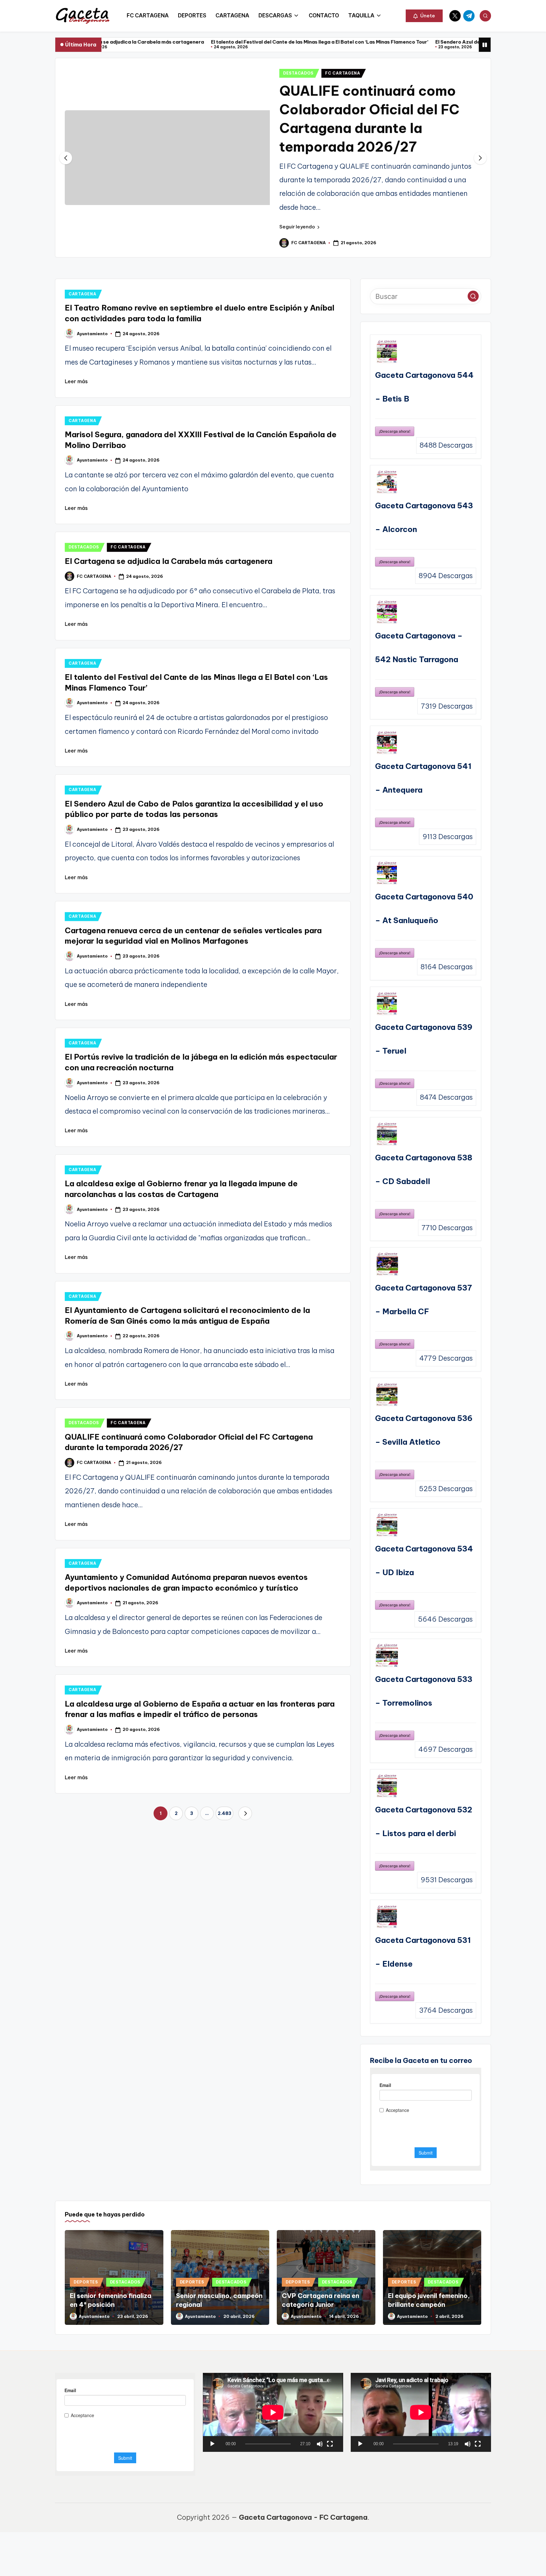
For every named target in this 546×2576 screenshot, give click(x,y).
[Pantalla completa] (330, 2444)
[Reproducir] (212, 2444)
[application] (273, 2412)
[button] (424, 16)
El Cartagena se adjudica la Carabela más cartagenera (169, 561)
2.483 (224, 1813)
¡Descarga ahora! (395, 431)
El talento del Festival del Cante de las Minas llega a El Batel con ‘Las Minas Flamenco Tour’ (189, 42)
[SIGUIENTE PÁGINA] (245, 1813)
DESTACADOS (298, 73)
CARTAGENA (82, 294)
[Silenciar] (320, 2444)
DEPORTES (86, 2282)
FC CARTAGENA (343, 73)
